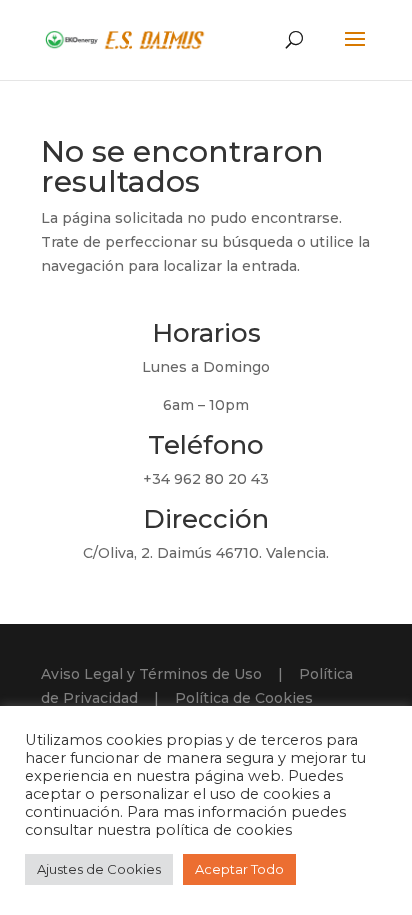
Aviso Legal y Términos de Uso (151, 674)
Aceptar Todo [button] (239, 869)
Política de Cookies (244, 698)
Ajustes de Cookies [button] (99, 869)
